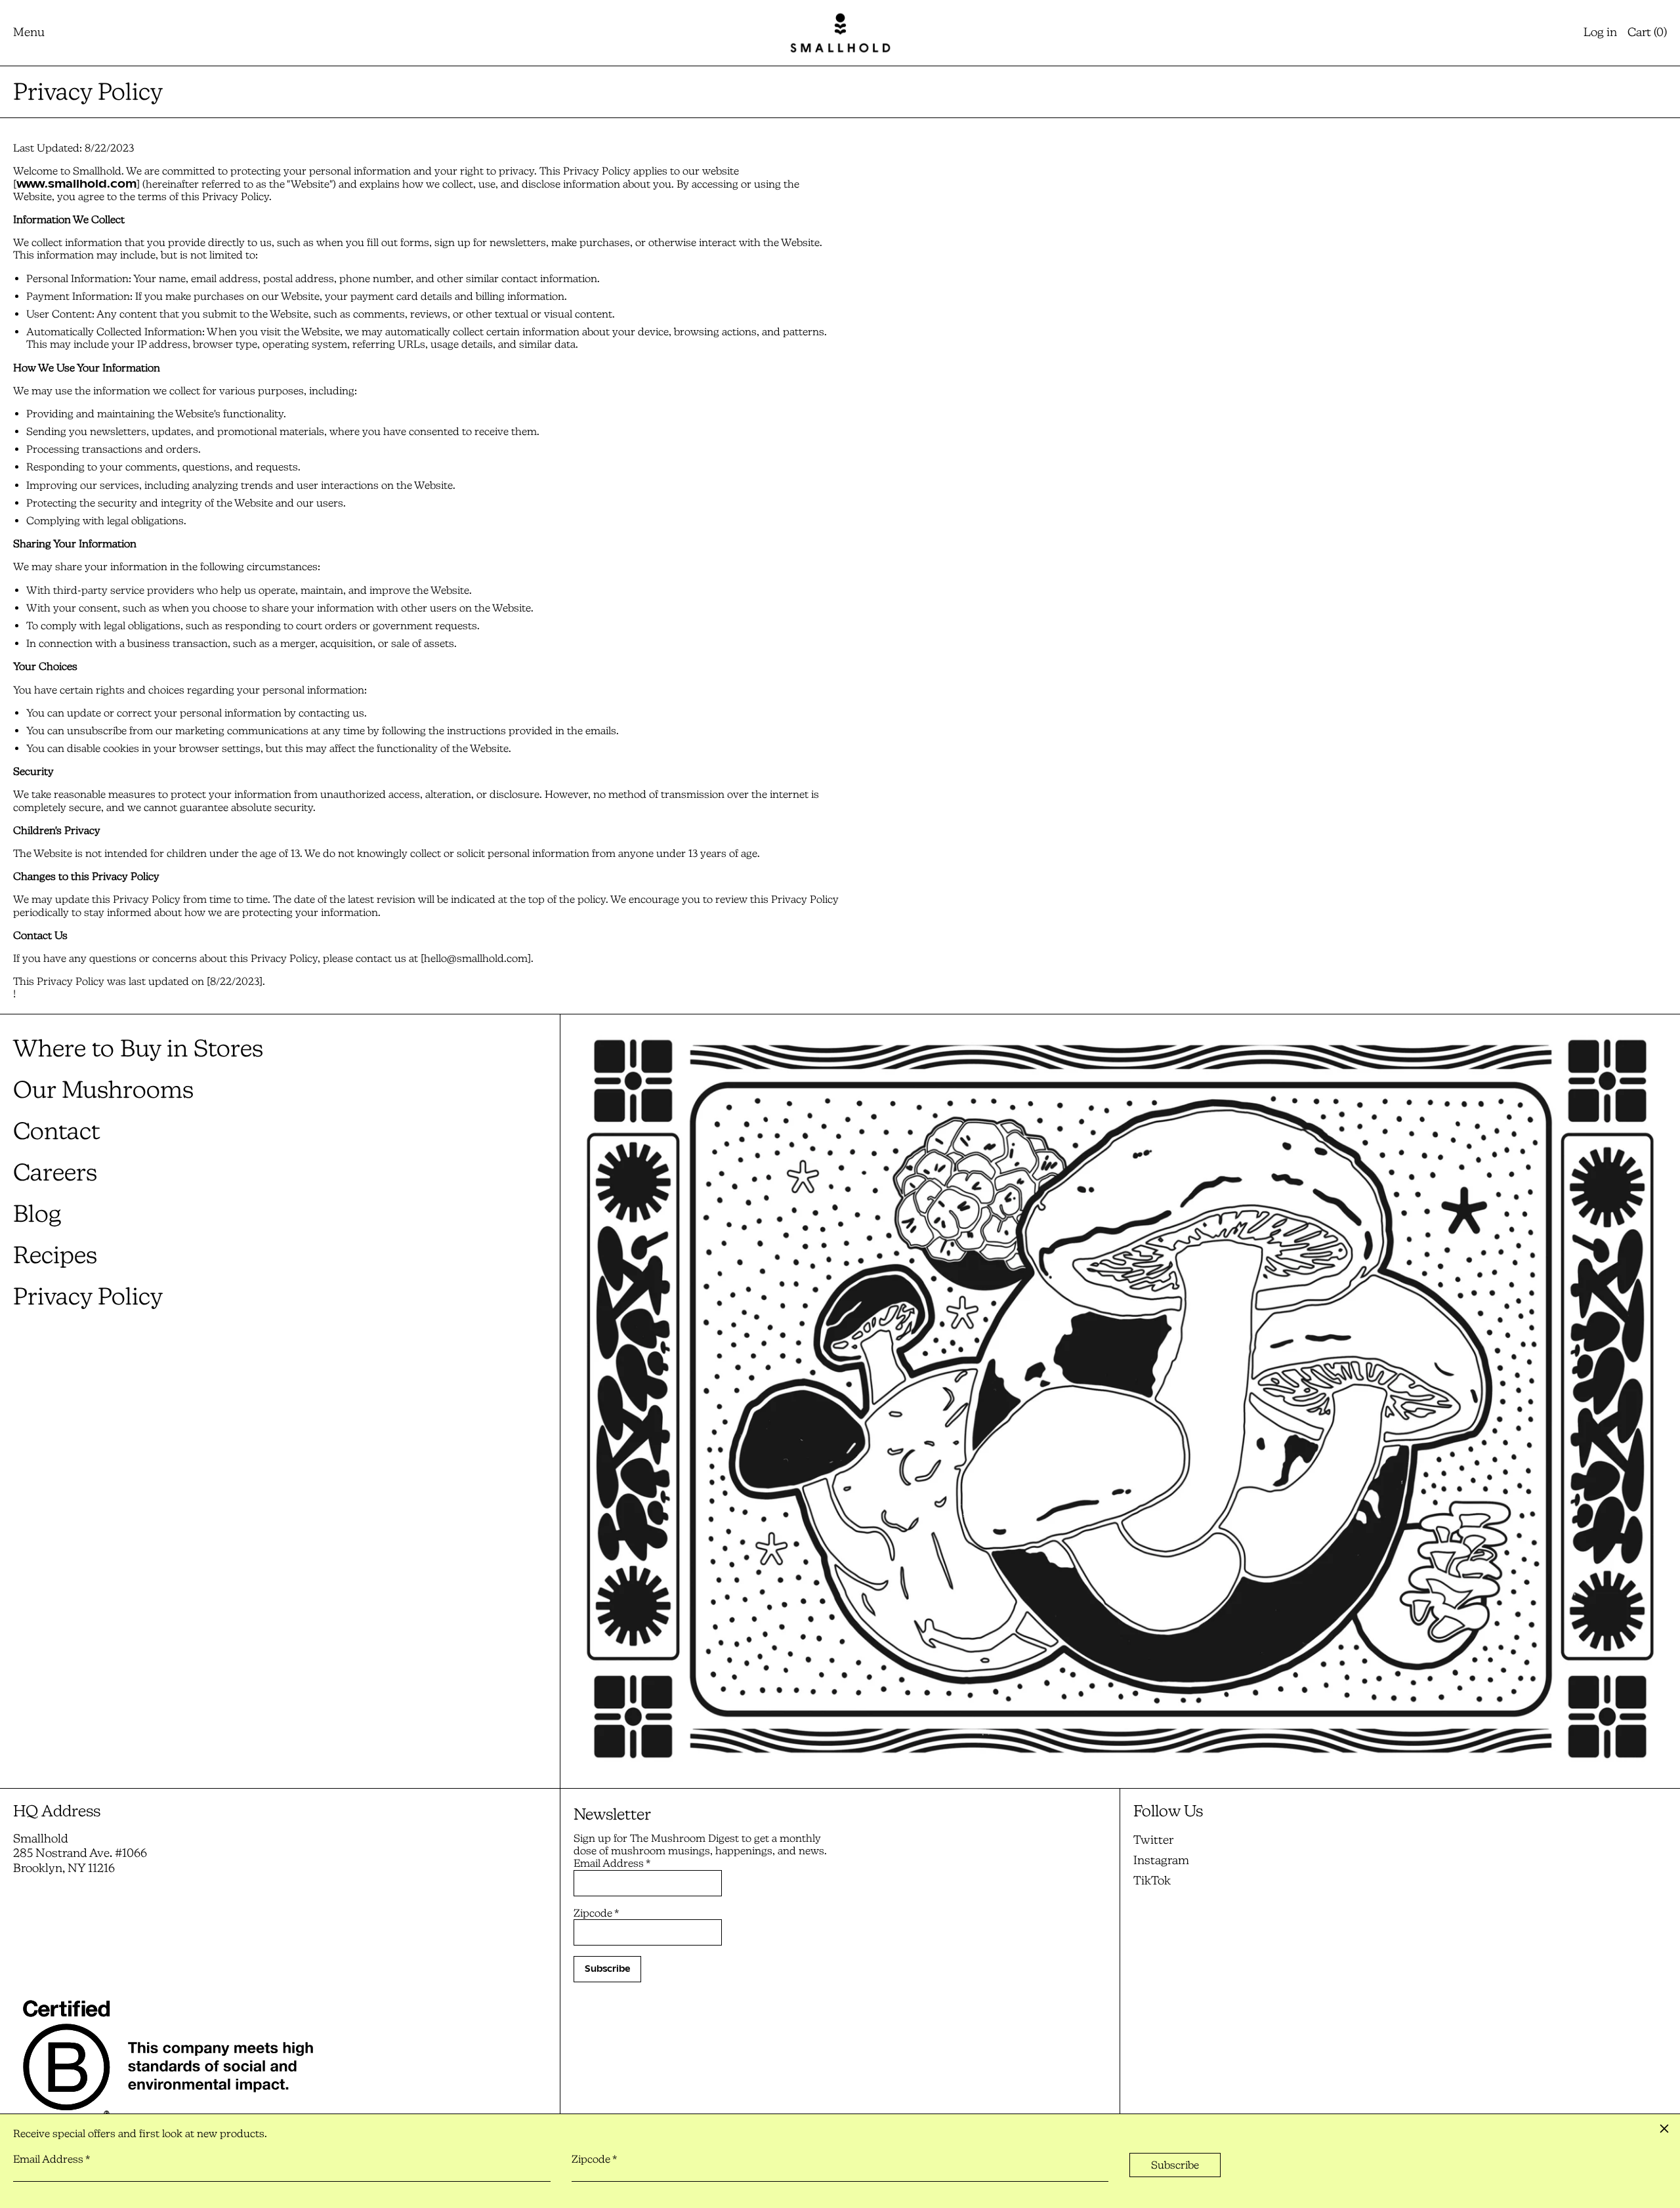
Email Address (612, 1863)
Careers (55, 1172)
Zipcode (596, 1913)
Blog (37, 1214)
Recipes (55, 1255)
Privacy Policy (88, 1296)
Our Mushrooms (103, 1090)
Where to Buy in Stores (138, 1048)
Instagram (1161, 1860)
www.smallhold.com (76, 184)
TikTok (1152, 1881)
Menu (29, 32)
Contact (56, 1131)
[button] (1647, 33)
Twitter (1153, 1840)
